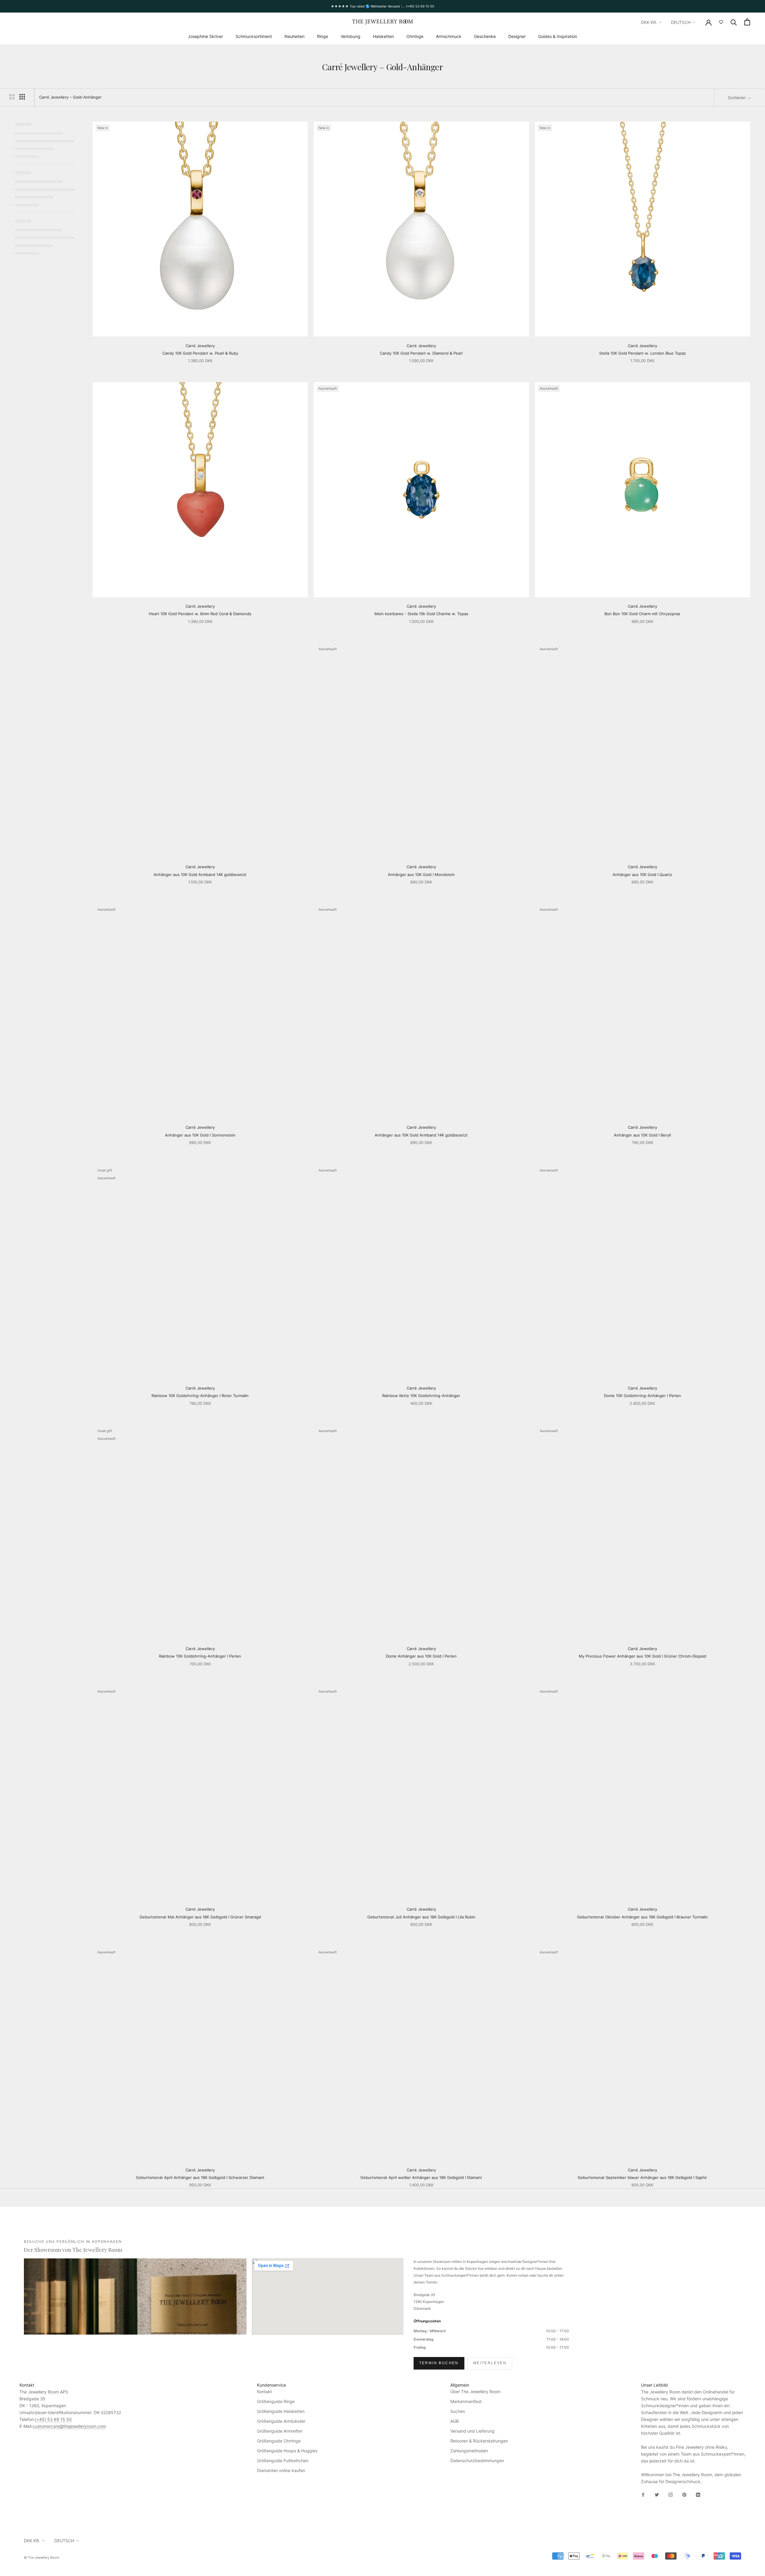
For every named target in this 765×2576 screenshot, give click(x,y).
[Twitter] (657, 2494)
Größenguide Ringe (276, 2401)
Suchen (458, 2411)
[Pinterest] (684, 2494)
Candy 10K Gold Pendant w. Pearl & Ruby (200, 353)
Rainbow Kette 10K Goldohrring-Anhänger (421, 1396)
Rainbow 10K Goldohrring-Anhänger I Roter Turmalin (200, 1396)
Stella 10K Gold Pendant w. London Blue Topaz (642, 353)
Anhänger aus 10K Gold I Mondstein (421, 875)
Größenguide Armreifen (280, 2431)
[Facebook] (643, 2494)
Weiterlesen (490, 2363)
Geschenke (485, 36)
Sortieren (737, 98)
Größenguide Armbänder (281, 2421)
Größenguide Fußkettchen (283, 2461)
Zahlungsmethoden (469, 2451)
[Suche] (734, 22)
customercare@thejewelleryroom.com (69, 2426)
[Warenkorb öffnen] (747, 22)
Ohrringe (415, 36)
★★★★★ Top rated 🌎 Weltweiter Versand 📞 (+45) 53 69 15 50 (382, 6)
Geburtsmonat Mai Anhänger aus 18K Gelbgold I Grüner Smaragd (200, 1917)
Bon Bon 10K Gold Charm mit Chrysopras (642, 614)
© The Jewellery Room (42, 2557)
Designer (517, 36)
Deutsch (681, 22)
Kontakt (264, 2392)
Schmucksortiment (254, 36)
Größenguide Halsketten (281, 2411)
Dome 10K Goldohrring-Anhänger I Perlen (642, 1396)
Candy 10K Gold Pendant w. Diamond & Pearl (421, 353)
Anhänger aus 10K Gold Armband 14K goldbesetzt (200, 875)
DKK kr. (649, 22)
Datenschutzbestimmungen (477, 2461)
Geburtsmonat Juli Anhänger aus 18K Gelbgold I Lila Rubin (421, 1917)
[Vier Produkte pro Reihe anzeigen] (22, 97)
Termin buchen (439, 2363)
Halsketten (383, 36)
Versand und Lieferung (472, 2431)
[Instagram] (671, 2494)
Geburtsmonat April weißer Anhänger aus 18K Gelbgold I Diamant (421, 2177)
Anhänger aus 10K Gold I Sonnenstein (200, 1135)
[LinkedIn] (698, 2494)
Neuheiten (294, 36)
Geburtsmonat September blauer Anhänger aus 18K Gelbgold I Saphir (642, 2177)
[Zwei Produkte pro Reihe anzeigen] (12, 97)
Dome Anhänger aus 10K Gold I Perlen (421, 1656)
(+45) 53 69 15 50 (53, 2419)
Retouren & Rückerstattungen (479, 2441)
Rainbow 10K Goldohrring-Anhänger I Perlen (200, 1656)
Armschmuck (449, 36)
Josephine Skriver (205, 36)
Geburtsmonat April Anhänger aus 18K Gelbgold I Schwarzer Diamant (200, 2177)
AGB (455, 2421)
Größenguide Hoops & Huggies (287, 2451)
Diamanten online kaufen (281, 2470)
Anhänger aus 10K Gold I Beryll (642, 1135)
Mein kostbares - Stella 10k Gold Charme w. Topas (421, 614)
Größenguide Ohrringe (279, 2441)
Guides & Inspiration (558, 36)
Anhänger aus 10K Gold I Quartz (642, 875)
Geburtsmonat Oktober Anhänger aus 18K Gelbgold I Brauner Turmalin (642, 1917)
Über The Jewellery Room (475, 2392)
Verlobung (351, 36)
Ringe (323, 36)
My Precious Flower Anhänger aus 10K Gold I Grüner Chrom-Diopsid (642, 1656)
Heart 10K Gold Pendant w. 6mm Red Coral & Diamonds (200, 614)
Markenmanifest (466, 2401)
